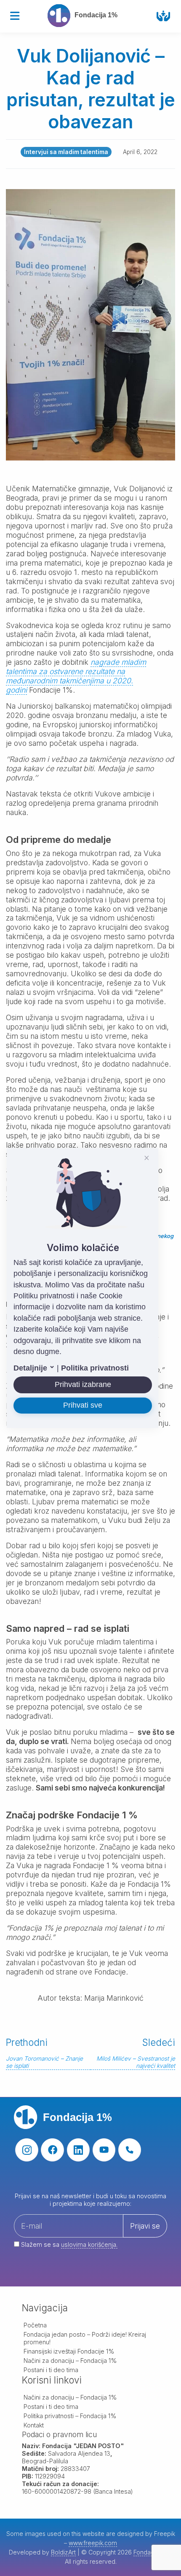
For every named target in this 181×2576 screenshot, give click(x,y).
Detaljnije (31, 1368)
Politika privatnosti (95, 1368)
